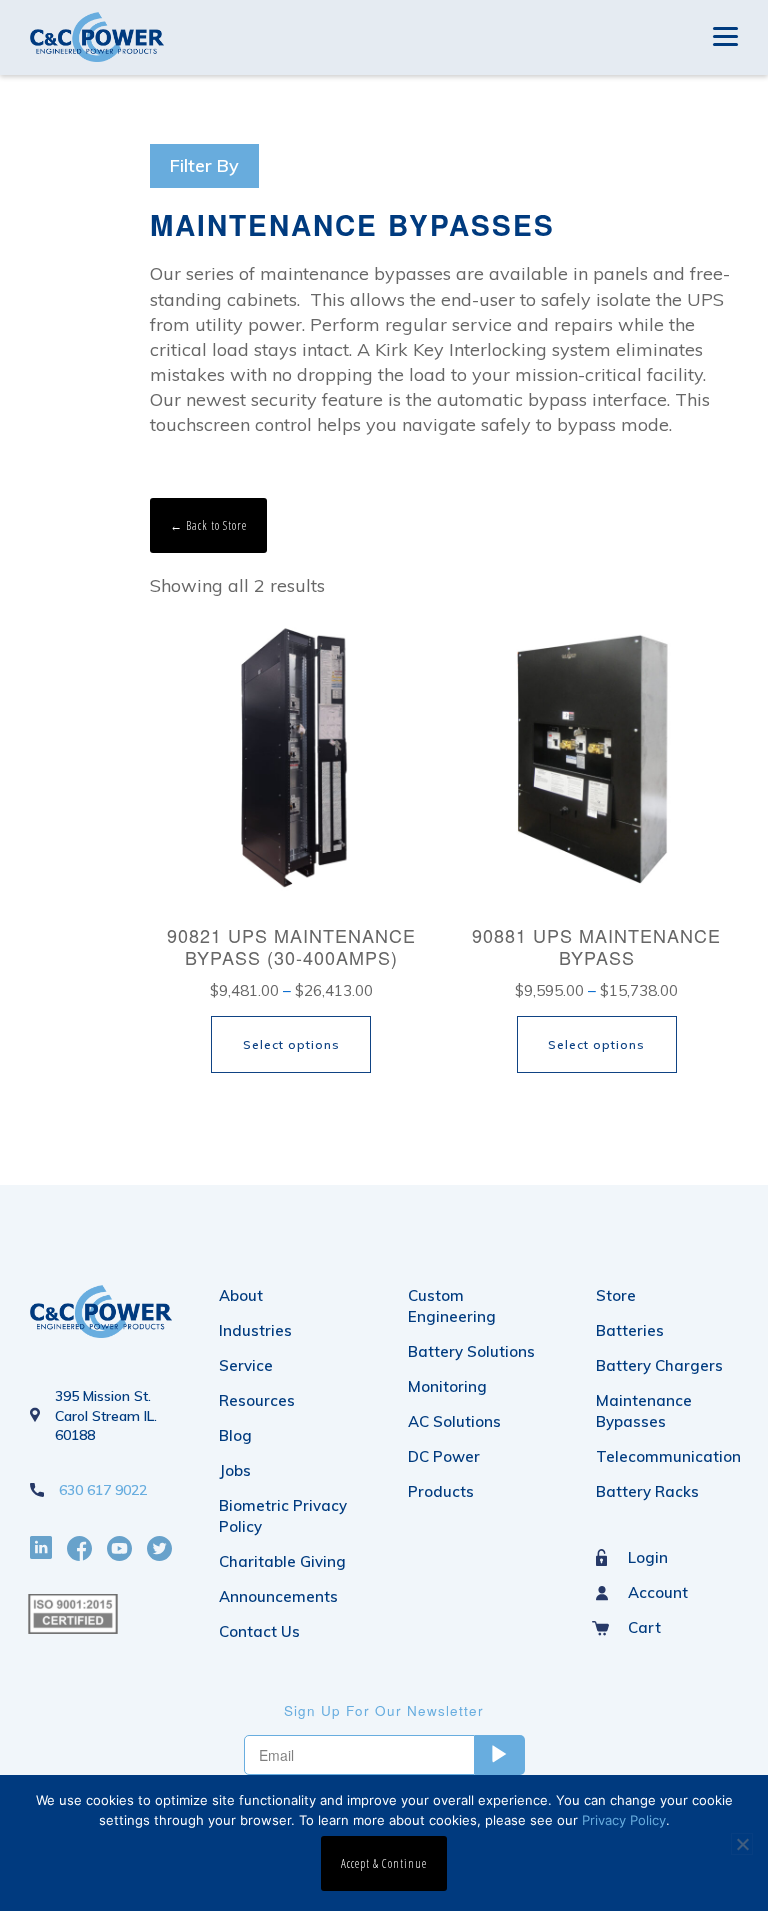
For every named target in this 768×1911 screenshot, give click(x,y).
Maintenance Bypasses (644, 1411)
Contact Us (259, 1631)
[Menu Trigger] (725, 34)
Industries (255, 1330)
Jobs (235, 1470)
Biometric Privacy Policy (283, 1516)
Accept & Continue (384, 1863)
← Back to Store (208, 525)
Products (441, 1491)
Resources (257, 1400)
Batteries (630, 1330)
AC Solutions (454, 1421)
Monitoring (447, 1386)
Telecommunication (667, 1456)
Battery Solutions (471, 1351)
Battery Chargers (659, 1365)
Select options (291, 1044)
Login (648, 1557)
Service (246, 1365)
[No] (742, 1844)
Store (616, 1295)
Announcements (278, 1596)
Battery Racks (647, 1491)
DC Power (444, 1456)
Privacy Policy (624, 1820)
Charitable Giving (282, 1561)
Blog (235, 1435)
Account (658, 1592)
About (241, 1295)
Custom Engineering (452, 1306)
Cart (644, 1627)
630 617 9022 (103, 1490)
